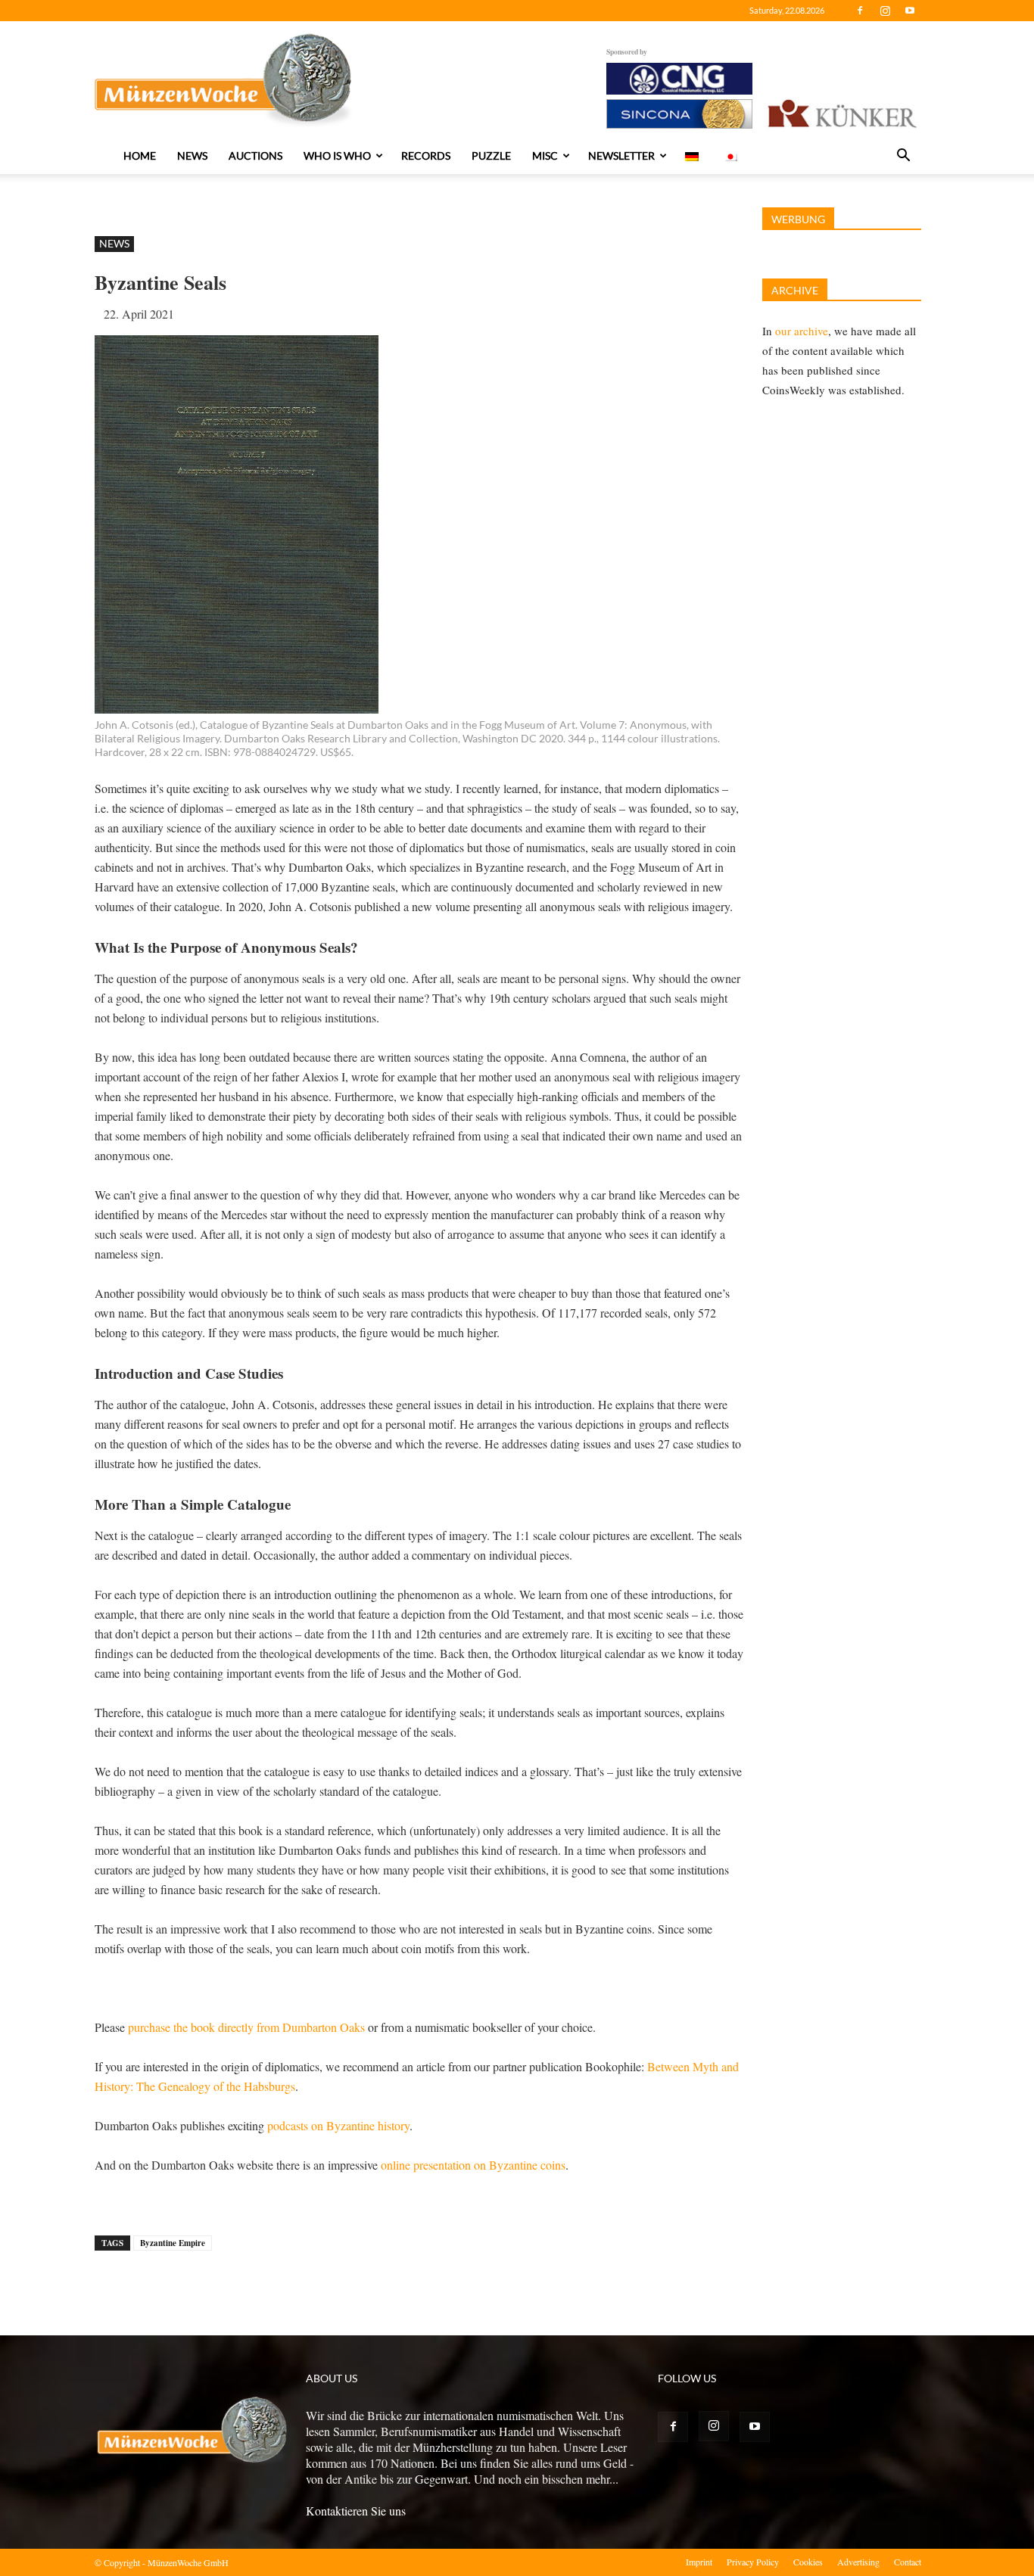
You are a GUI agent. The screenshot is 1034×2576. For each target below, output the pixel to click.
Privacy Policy (753, 2562)
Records (426, 156)
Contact (908, 2562)
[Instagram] (885, 11)
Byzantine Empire (173, 2243)
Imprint (699, 2562)
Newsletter (621, 156)
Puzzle (491, 156)
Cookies (808, 2562)
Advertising (858, 2562)
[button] (903, 157)
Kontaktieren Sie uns (356, 2511)
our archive (802, 331)
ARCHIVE (795, 290)
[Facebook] (860, 11)
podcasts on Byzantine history (338, 2125)
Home (140, 156)
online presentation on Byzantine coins (473, 2165)
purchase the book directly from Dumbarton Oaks (246, 2027)
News (192, 156)
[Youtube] (910, 11)
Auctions (255, 156)
